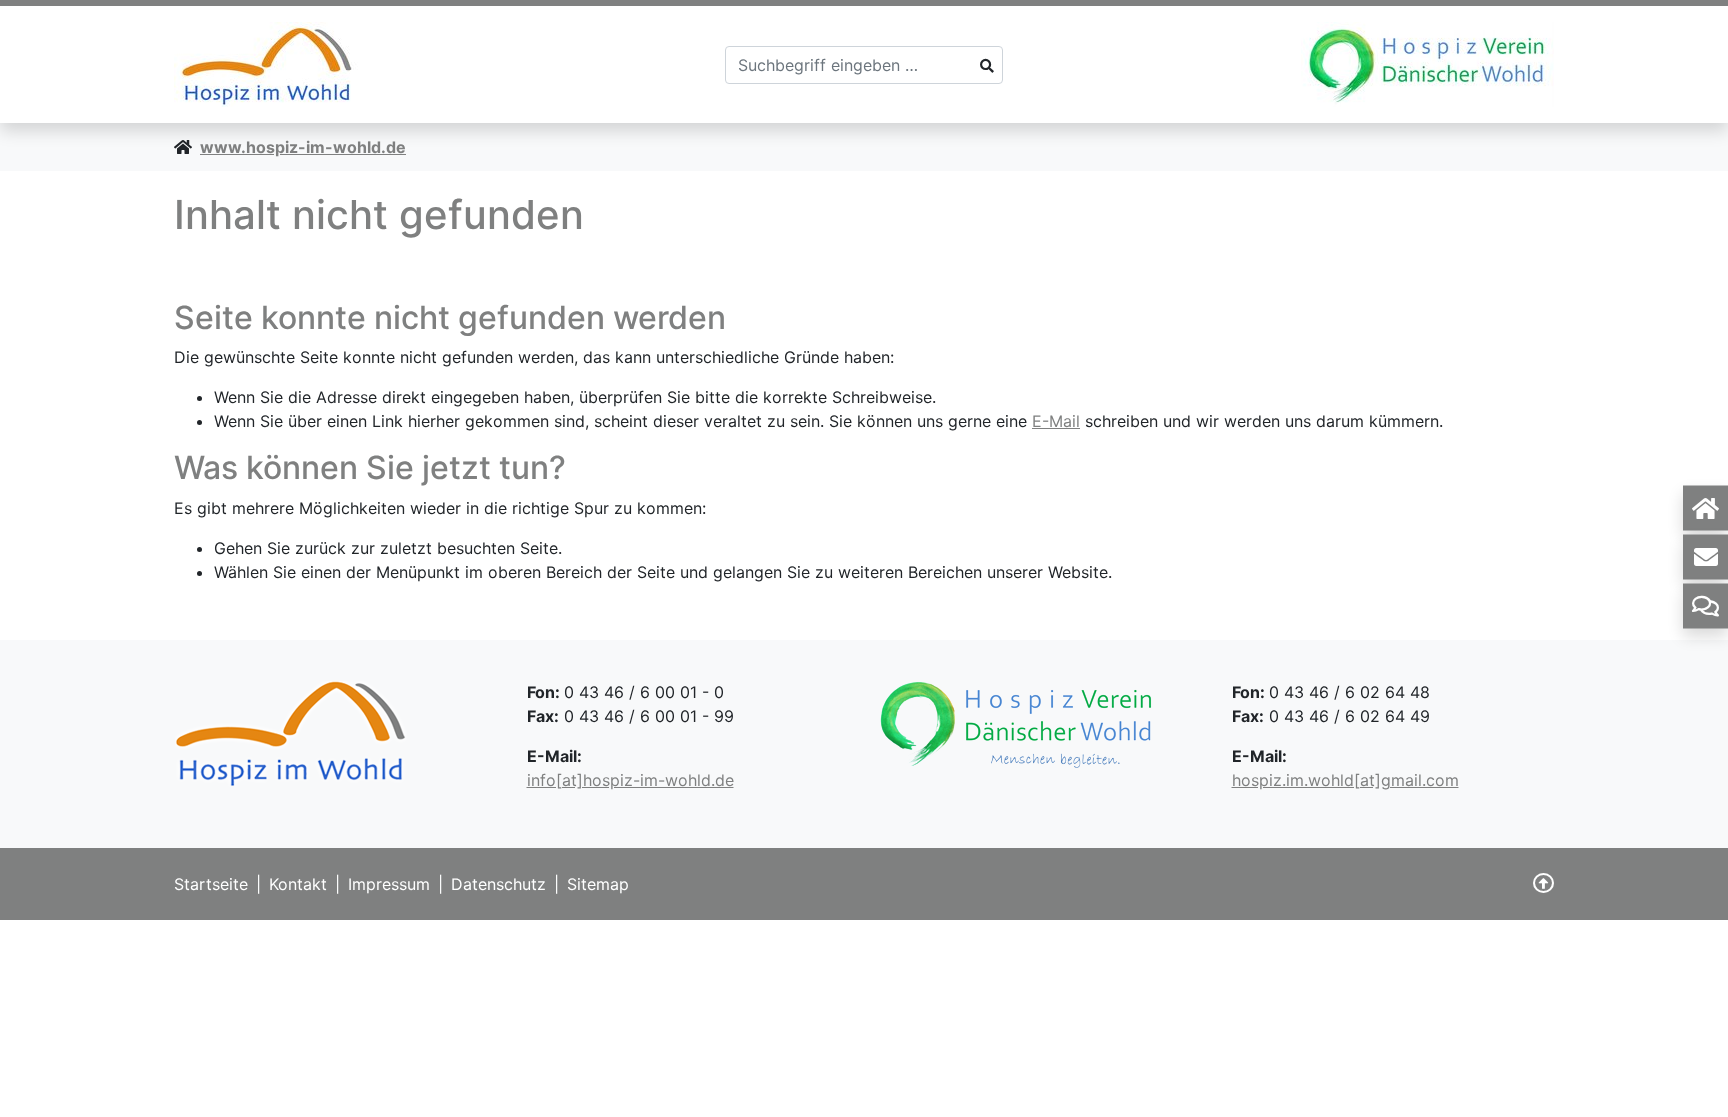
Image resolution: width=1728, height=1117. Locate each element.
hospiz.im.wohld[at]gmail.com (1345, 780)
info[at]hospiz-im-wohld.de (630, 780)
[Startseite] (1705, 507)
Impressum (389, 884)
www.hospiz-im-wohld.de (303, 147)
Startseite (211, 884)
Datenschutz (498, 884)
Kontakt (298, 884)
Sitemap (598, 884)
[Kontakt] (1705, 556)
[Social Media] (1705, 605)
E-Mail (1056, 421)
